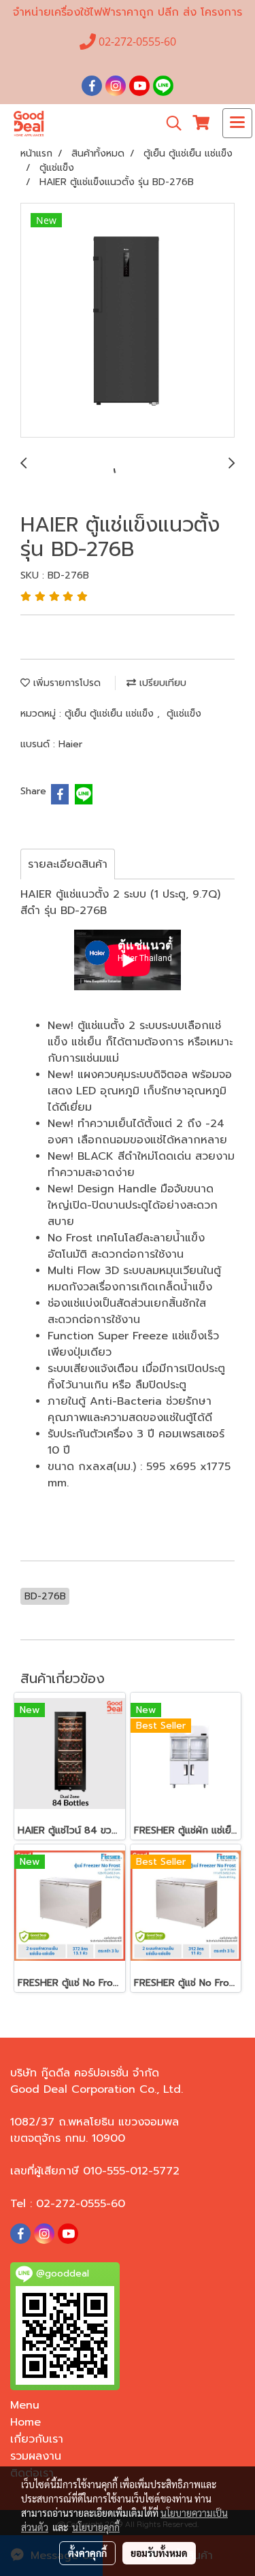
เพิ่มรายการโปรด (65, 683)
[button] (169, 123)
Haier (70, 744)
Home (26, 2422)
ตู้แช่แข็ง (184, 714)
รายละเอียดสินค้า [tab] (68, 864)
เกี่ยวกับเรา (37, 2439)
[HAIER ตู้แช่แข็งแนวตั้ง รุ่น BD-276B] (128, 321)
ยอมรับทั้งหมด (159, 2553)
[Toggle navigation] (237, 123)
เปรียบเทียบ (161, 683)
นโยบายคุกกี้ (96, 2527)
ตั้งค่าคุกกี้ (87, 2553)
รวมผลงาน (36, 2456)
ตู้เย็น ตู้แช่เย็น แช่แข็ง (111, 714)
